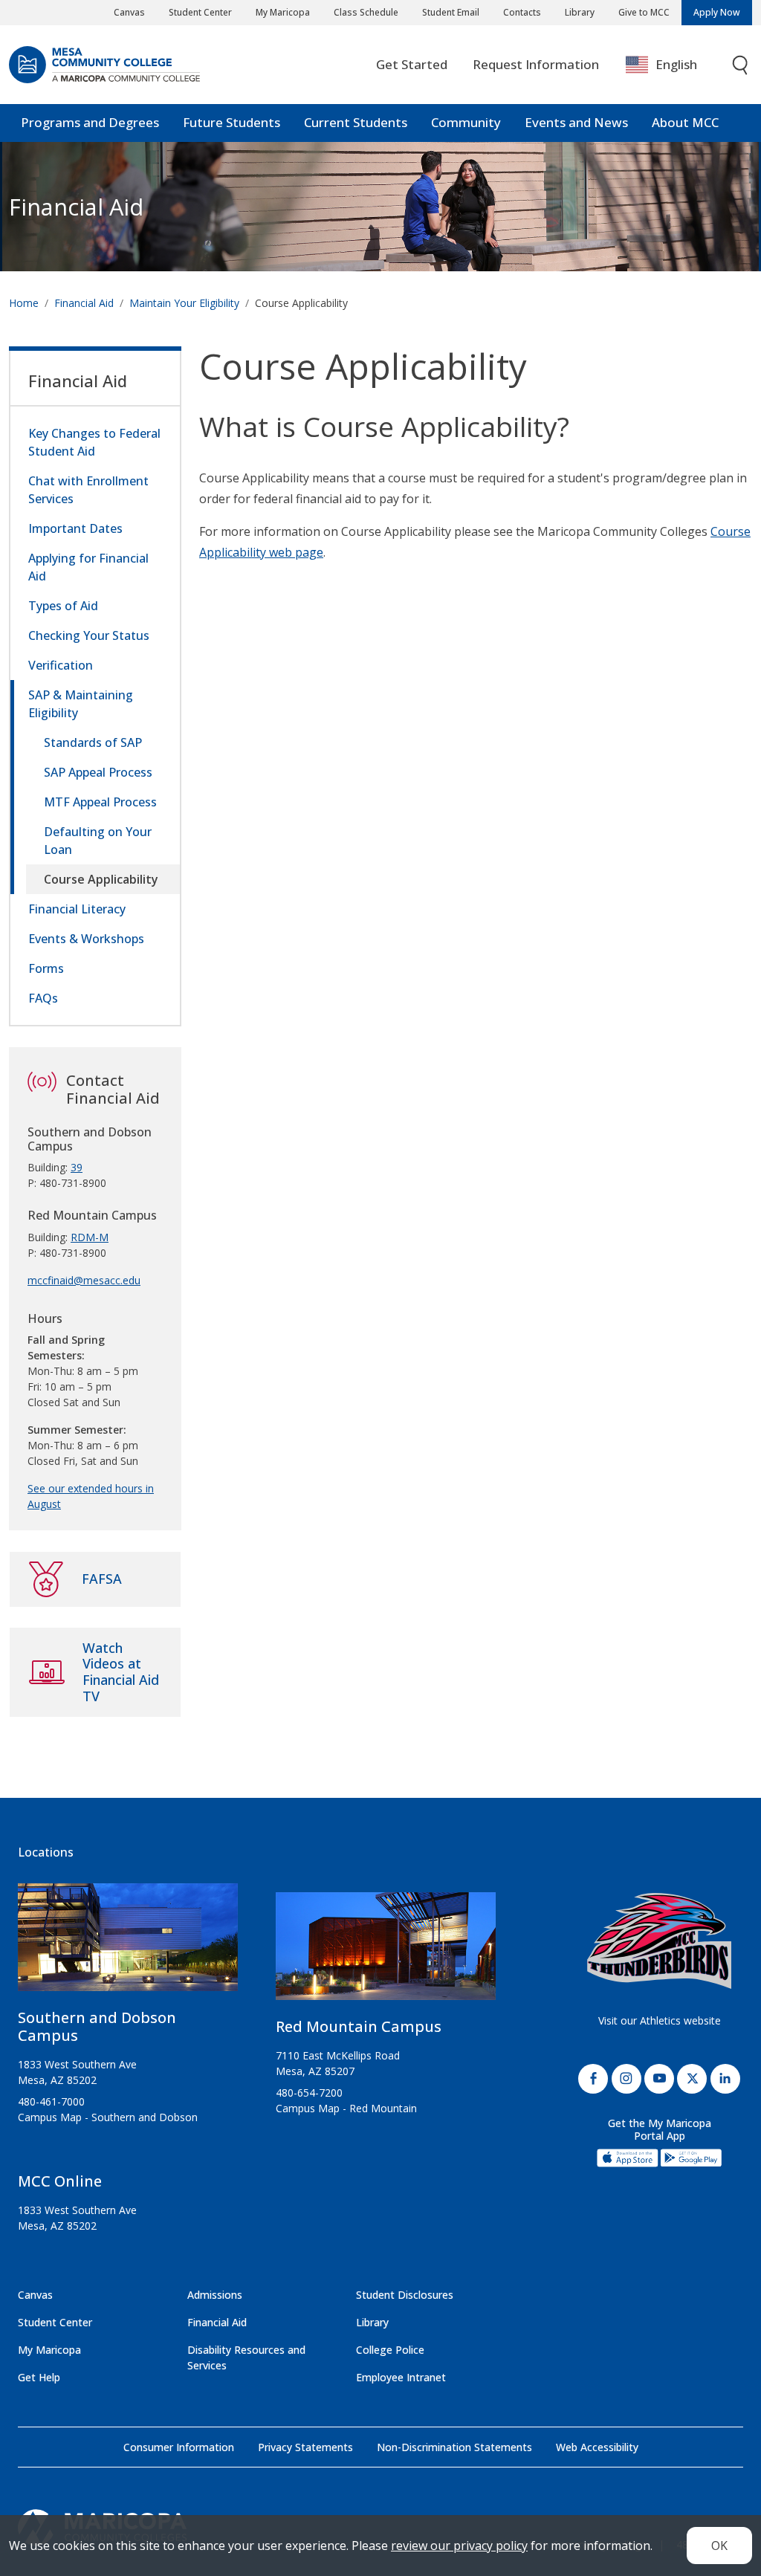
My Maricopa (283, 12)
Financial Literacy (77, 909)
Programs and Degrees (90, 122)
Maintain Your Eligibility (184, 303)
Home (24, 303)
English (676, 64)
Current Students (356, 122)
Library (580, 12)
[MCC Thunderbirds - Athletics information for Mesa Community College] (659, 1941)
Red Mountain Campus (359, 2026)
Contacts (522, 12)
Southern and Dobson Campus (97, 2026)
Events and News (576, 122)
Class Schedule (366, 12)
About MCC (685, 122)
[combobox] (672, 65)
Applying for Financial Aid (88, 567)
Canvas (129, 12)
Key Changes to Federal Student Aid (94, 442)
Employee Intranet (401, 2377)
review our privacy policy (459, 2546)
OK (719, 2546)
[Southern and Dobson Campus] (128, 1943)
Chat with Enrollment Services (88, 490)
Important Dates (75, 528)
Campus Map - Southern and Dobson (108, 2117)
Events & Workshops (86, 939)
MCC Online (60, 2181)
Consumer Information (179, 2447)
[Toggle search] (741, 65)
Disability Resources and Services (246, 2357)
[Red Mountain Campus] (386, 1952)
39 (77, 1167)
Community (466, 122)
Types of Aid (63, 606)
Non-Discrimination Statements (454, 2447)
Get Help (39, 2377)
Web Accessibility (597, 2447)
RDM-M (90, 1237)
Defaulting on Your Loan (98, 841)
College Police (390, 2350)
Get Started (412, 64)
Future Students (231, 122)
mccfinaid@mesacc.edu (84, 1280)
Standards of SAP (93, 742)
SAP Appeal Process (98, 772)
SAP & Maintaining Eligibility (81, 704)
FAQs (43, 998)
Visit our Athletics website (660, 2020)
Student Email (451, 12)
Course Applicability (101, 879)
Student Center (200, 12)
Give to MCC (644, 12)
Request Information (536, 64)
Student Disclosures (405, 2295)
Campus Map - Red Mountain (346, 2108)
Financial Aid (76, 207)
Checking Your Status (89, 635)
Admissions (215, 2295)
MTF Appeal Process (100, 802)
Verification (61, 665)
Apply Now (717, 12)
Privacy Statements (305, 2447)
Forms (46, 968)
